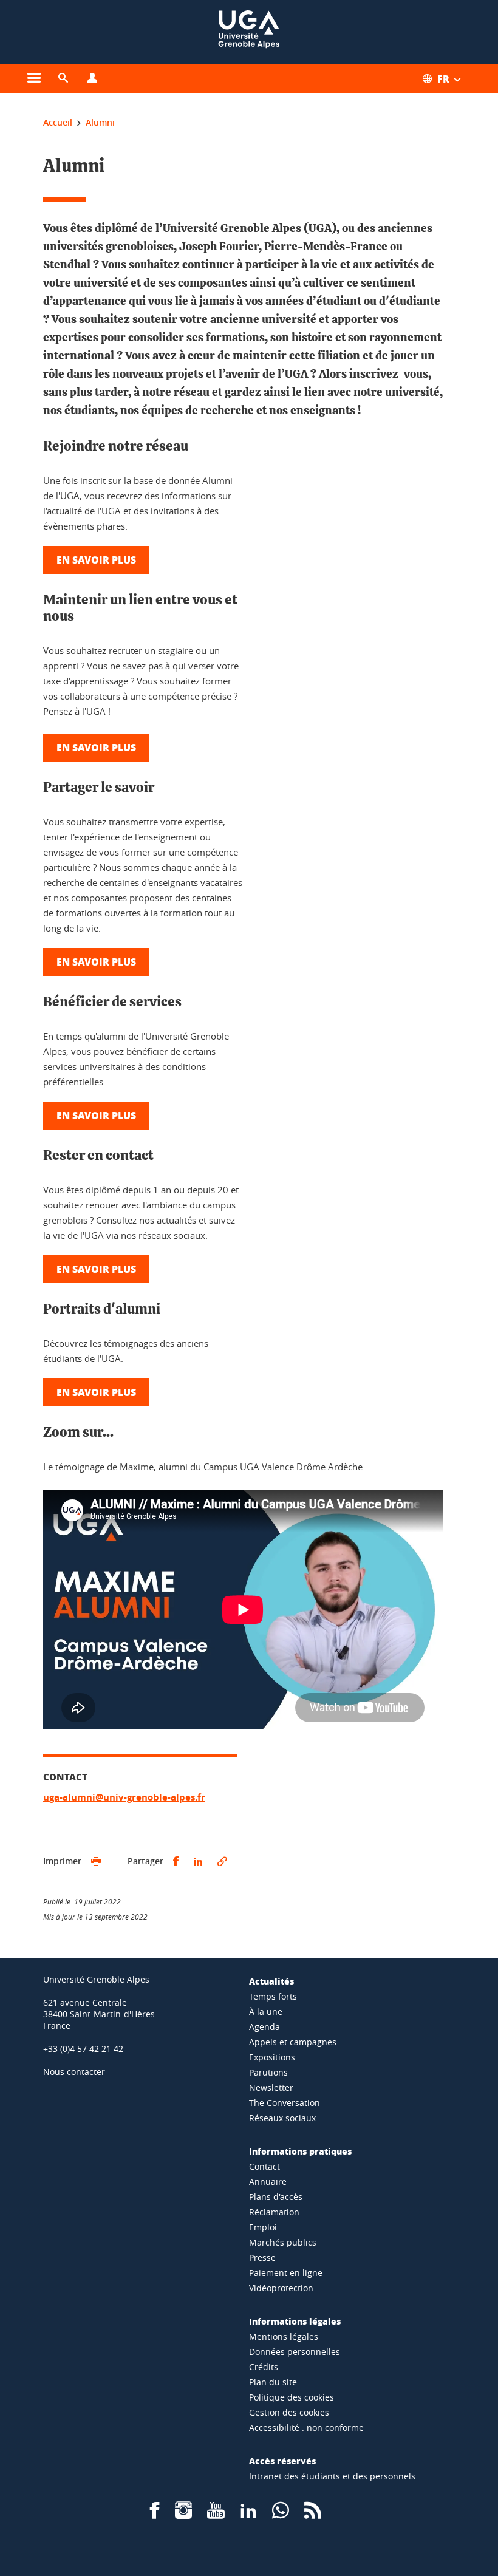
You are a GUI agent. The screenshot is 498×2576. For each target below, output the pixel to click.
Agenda (264, 2027)
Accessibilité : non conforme (306, 2428)
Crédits (264, 2367)
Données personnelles (295, 2352)
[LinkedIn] (248, 2514)
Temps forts (273, 1996)
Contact (264, 2166)
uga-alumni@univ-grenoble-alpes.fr (124, 1797)
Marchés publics (283, 2242)
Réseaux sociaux (282, 2118)
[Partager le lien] (222, 1862)
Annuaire (268, 2182)
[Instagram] (183, 2514)
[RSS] (313, 2514)
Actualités (271, 1981)
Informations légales (295, 2321)
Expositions (272, 2057)
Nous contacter (74, 2072)
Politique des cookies (292, 2397)
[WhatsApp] (281, 2514)
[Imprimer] (96, 1862)
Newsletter (271, 2087)
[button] (63, 78)
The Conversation (285, 2103)
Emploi (263, 2227)
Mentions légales (284, 2336)
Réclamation (274, 2212)
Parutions (268, 2072)
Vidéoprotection (281, 2288)
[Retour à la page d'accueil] (249, 32)
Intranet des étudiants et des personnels (332, 2476)
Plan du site (273, 2382)
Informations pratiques (300, 2151)
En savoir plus (96, 560)
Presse (262, 2257)
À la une (266, 2012)
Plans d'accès (276, 2197)
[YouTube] (216, 2514)
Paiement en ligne (286, 2273)
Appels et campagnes (293, 2042)
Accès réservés (282, 2461)
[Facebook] (155, 2514)
